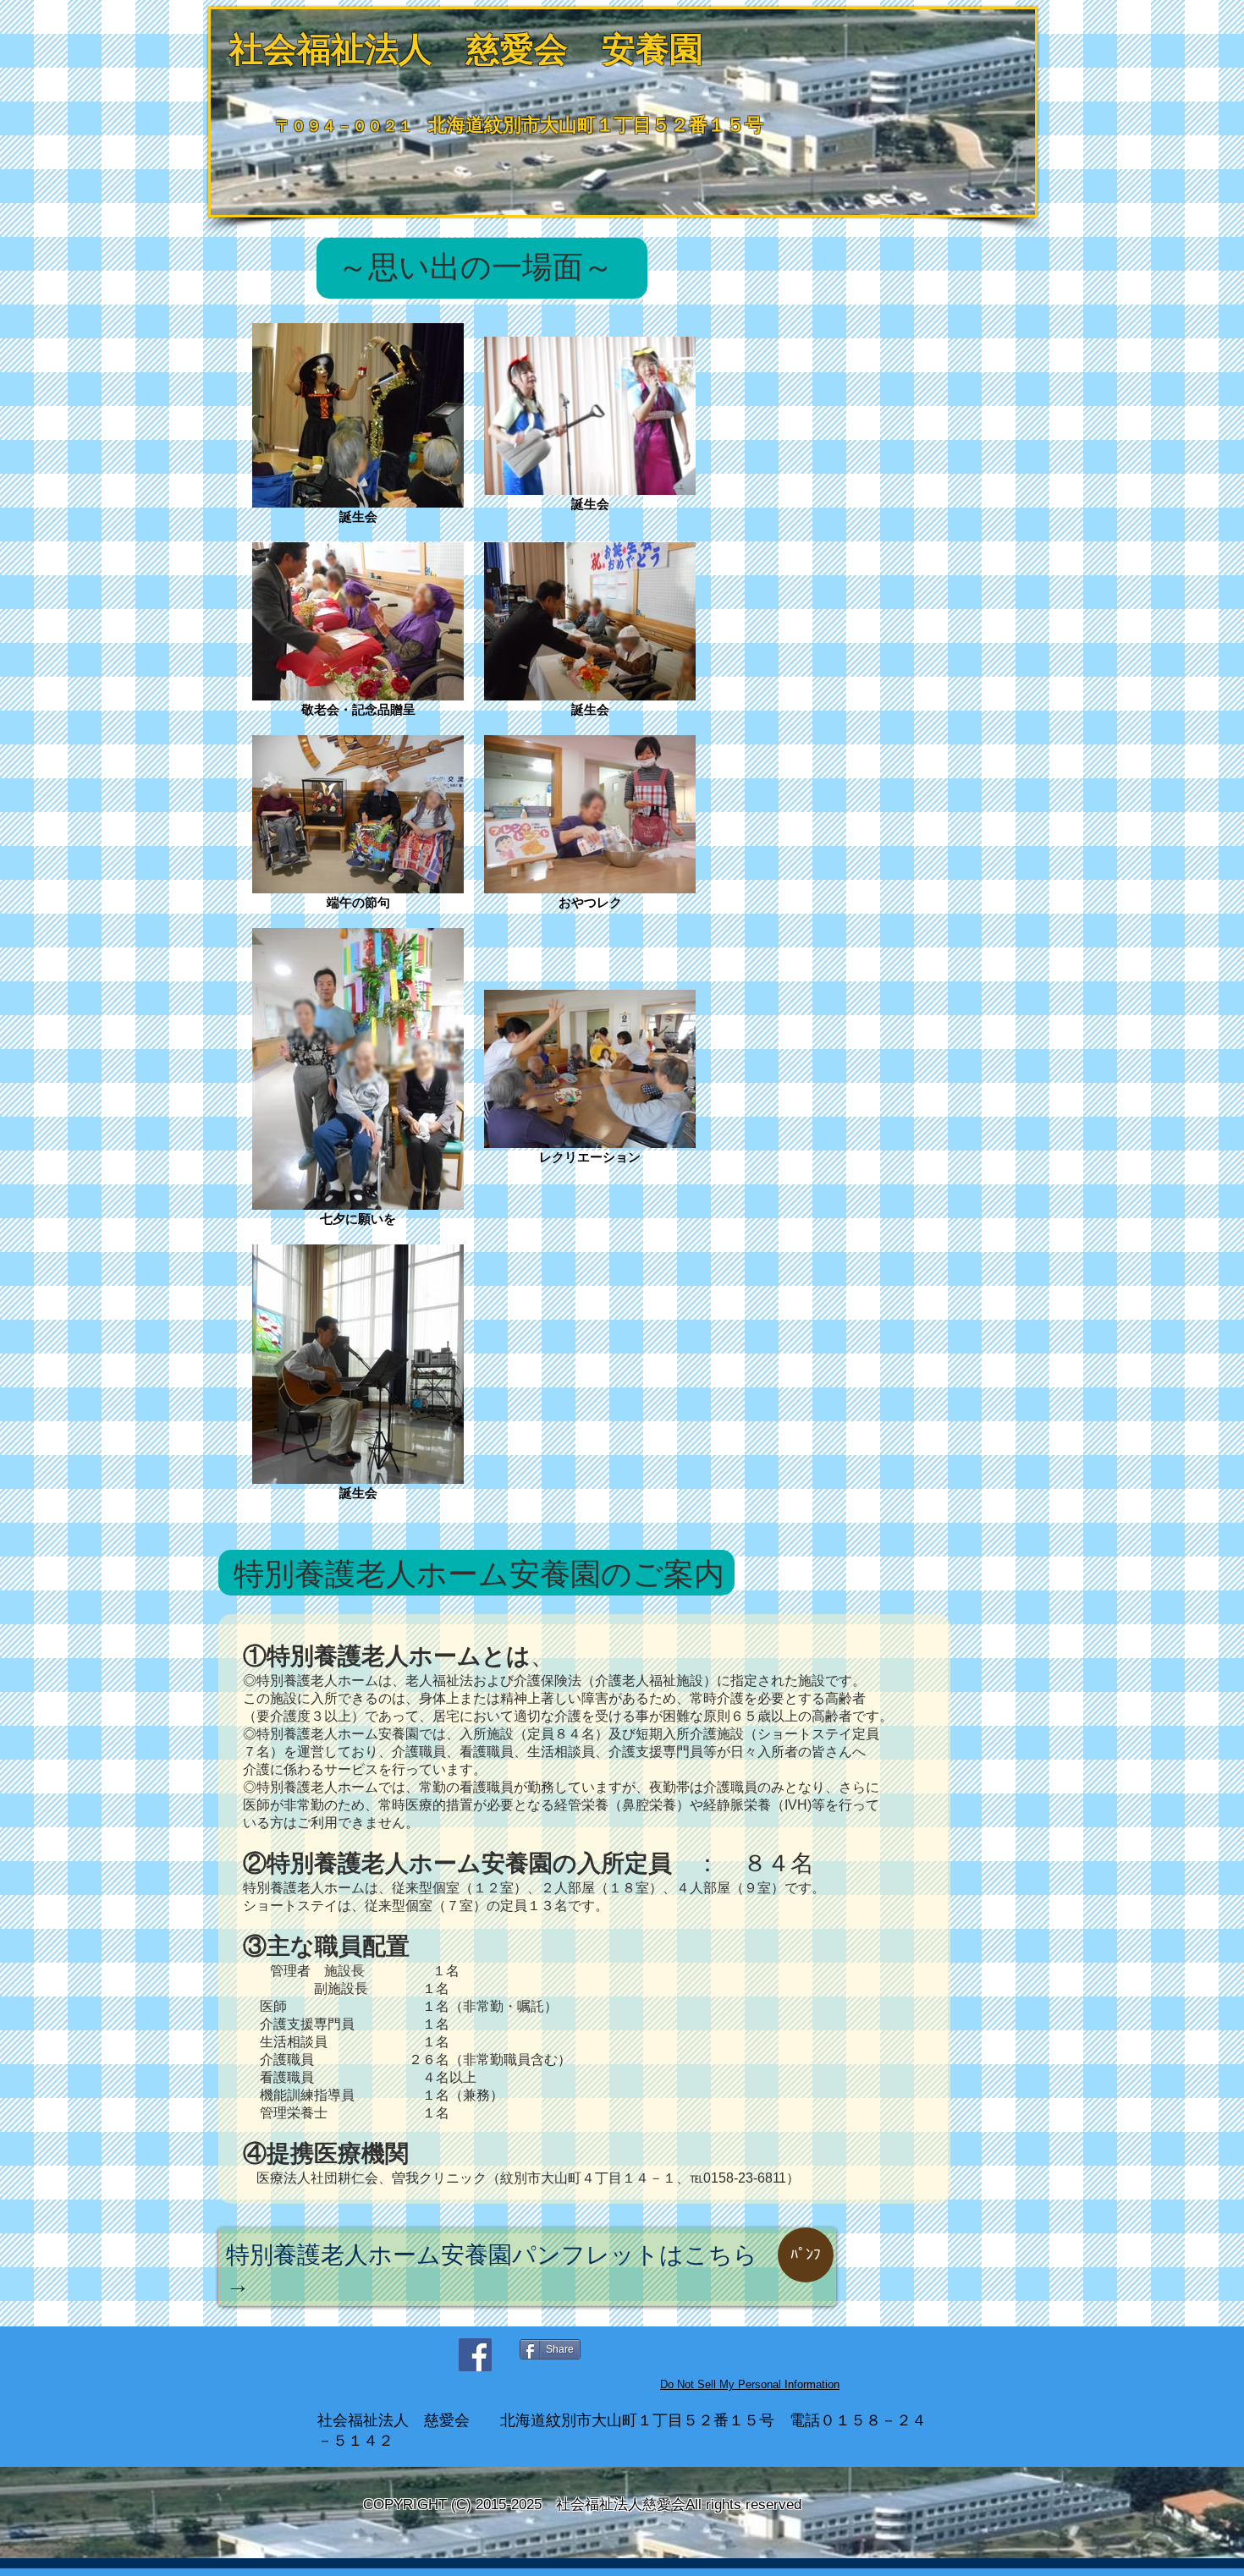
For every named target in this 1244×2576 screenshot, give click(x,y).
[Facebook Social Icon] (475, 2355)
